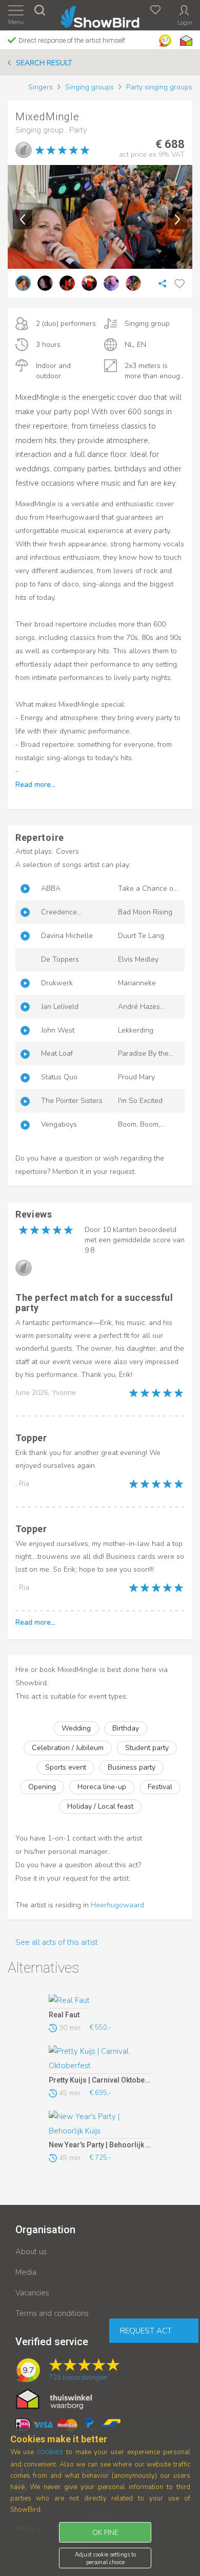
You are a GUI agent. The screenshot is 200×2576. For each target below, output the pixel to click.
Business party (132, 1767)
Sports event (66, 1767)
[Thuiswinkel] (185, 41)
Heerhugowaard (117, 1905)
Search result (44, 63)
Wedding (76, 1728)
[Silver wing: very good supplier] (24, 150)
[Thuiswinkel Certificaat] (54, 2399)
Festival (160, 1787)
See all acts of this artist (57, 1942)
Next (177, 219)
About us (31, 2252)
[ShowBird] (100, 15)
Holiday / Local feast (100, 1806)
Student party (147, 1748)
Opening (42, 1787)
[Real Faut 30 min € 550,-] (100, 2001)
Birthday (126, 1728)
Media (26, 2272)
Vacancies (32, 2293)
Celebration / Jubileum (68, 1748)
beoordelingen (78, 2378)
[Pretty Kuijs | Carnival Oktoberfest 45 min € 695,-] (100, 2059)
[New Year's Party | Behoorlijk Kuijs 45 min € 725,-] (100, 2125)
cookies (50, 2452)
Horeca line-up (102, 1787)
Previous (23, 219)
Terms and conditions (52, 2313)
